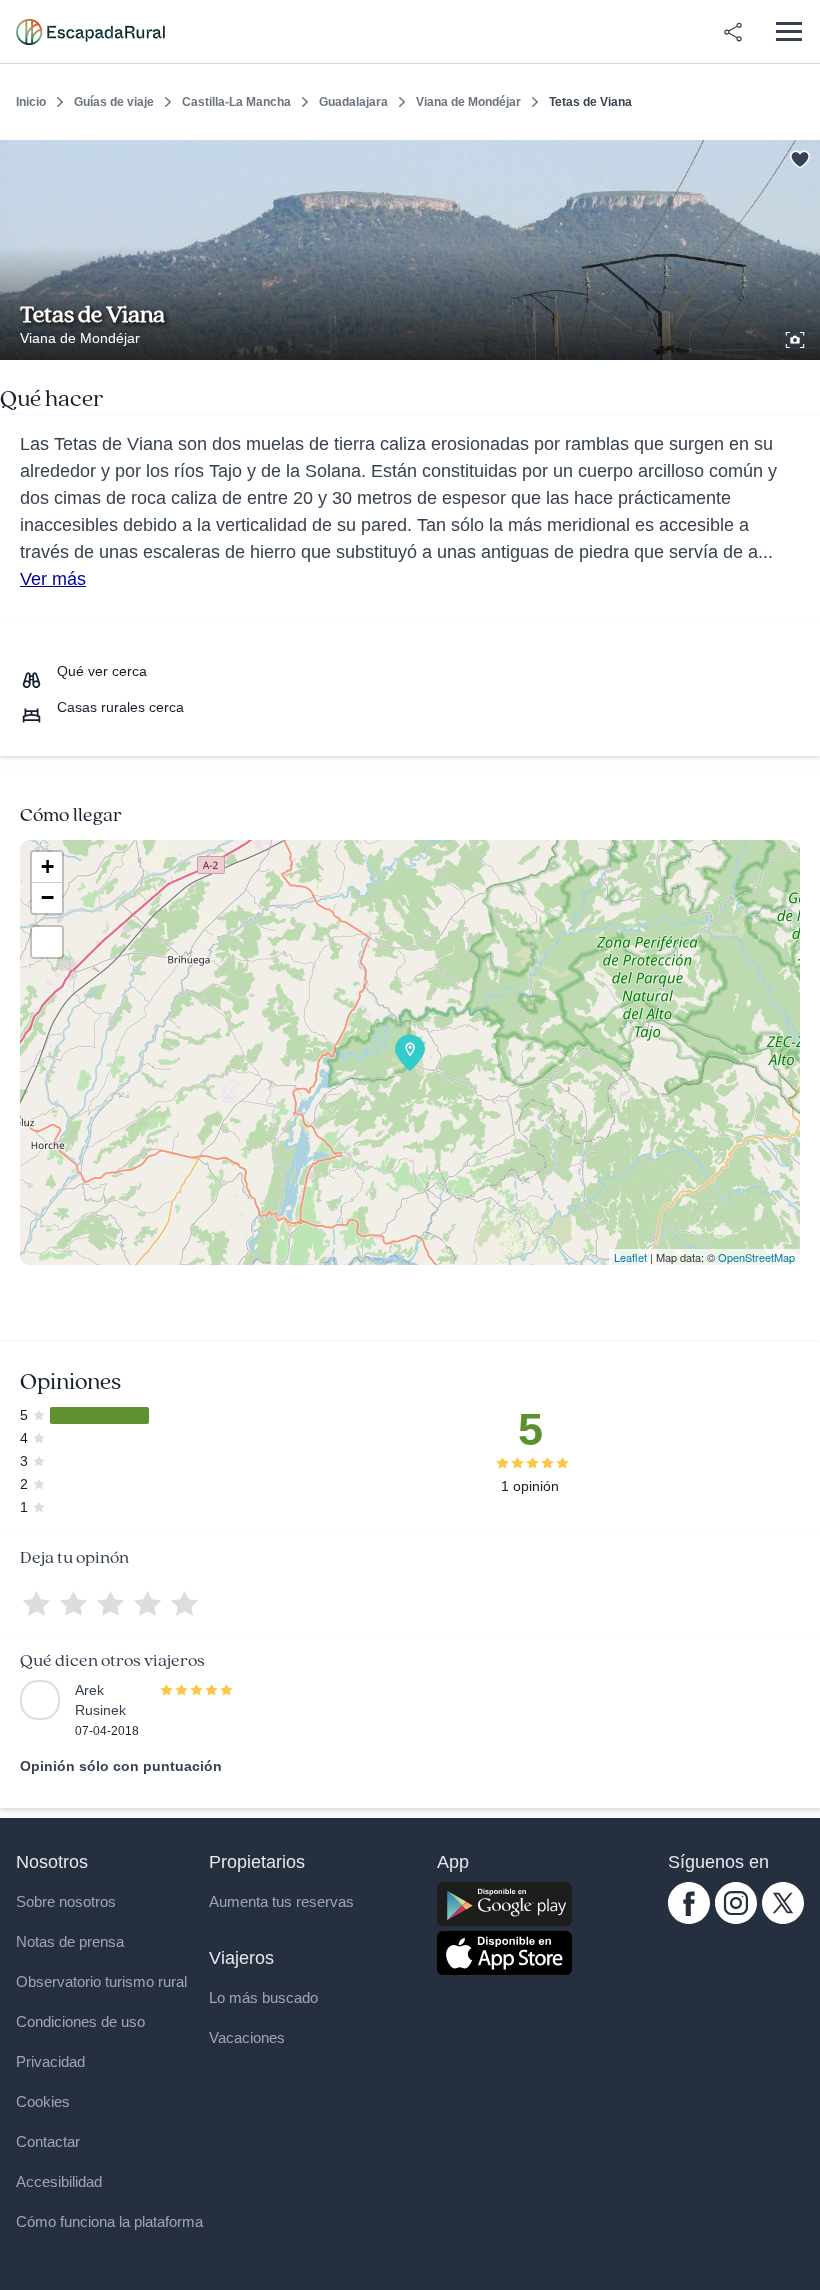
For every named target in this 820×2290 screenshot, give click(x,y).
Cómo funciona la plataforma (109, 2221)
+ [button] (47, 866)
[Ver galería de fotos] (797, 337)
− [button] (47, 897)
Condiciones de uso (80, 2021)
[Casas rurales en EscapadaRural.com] (90, 32)
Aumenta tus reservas (281, 1901)
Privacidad (50, 2061)
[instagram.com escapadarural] (736, 1919)
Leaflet (630, 1257)
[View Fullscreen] (47, 942)
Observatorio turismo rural (101, 1981)
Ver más (53, 579)
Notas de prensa (70, 1941)
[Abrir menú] (788, 31)
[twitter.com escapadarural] (783, 1919)
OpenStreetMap (756, 1257)
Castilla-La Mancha (236, 102)
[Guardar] (798, 156)
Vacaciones (247, 2037)
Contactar (48, 2141)
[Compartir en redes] (733, 32)
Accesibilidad (59, 2181)
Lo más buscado (263, 1997)
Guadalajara (353, 102)
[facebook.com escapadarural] (689, 1919)
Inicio (31, 102)
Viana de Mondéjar (468, 102)
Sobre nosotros (66, 1901)
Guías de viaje (114, 102)
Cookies (43, 2101)
